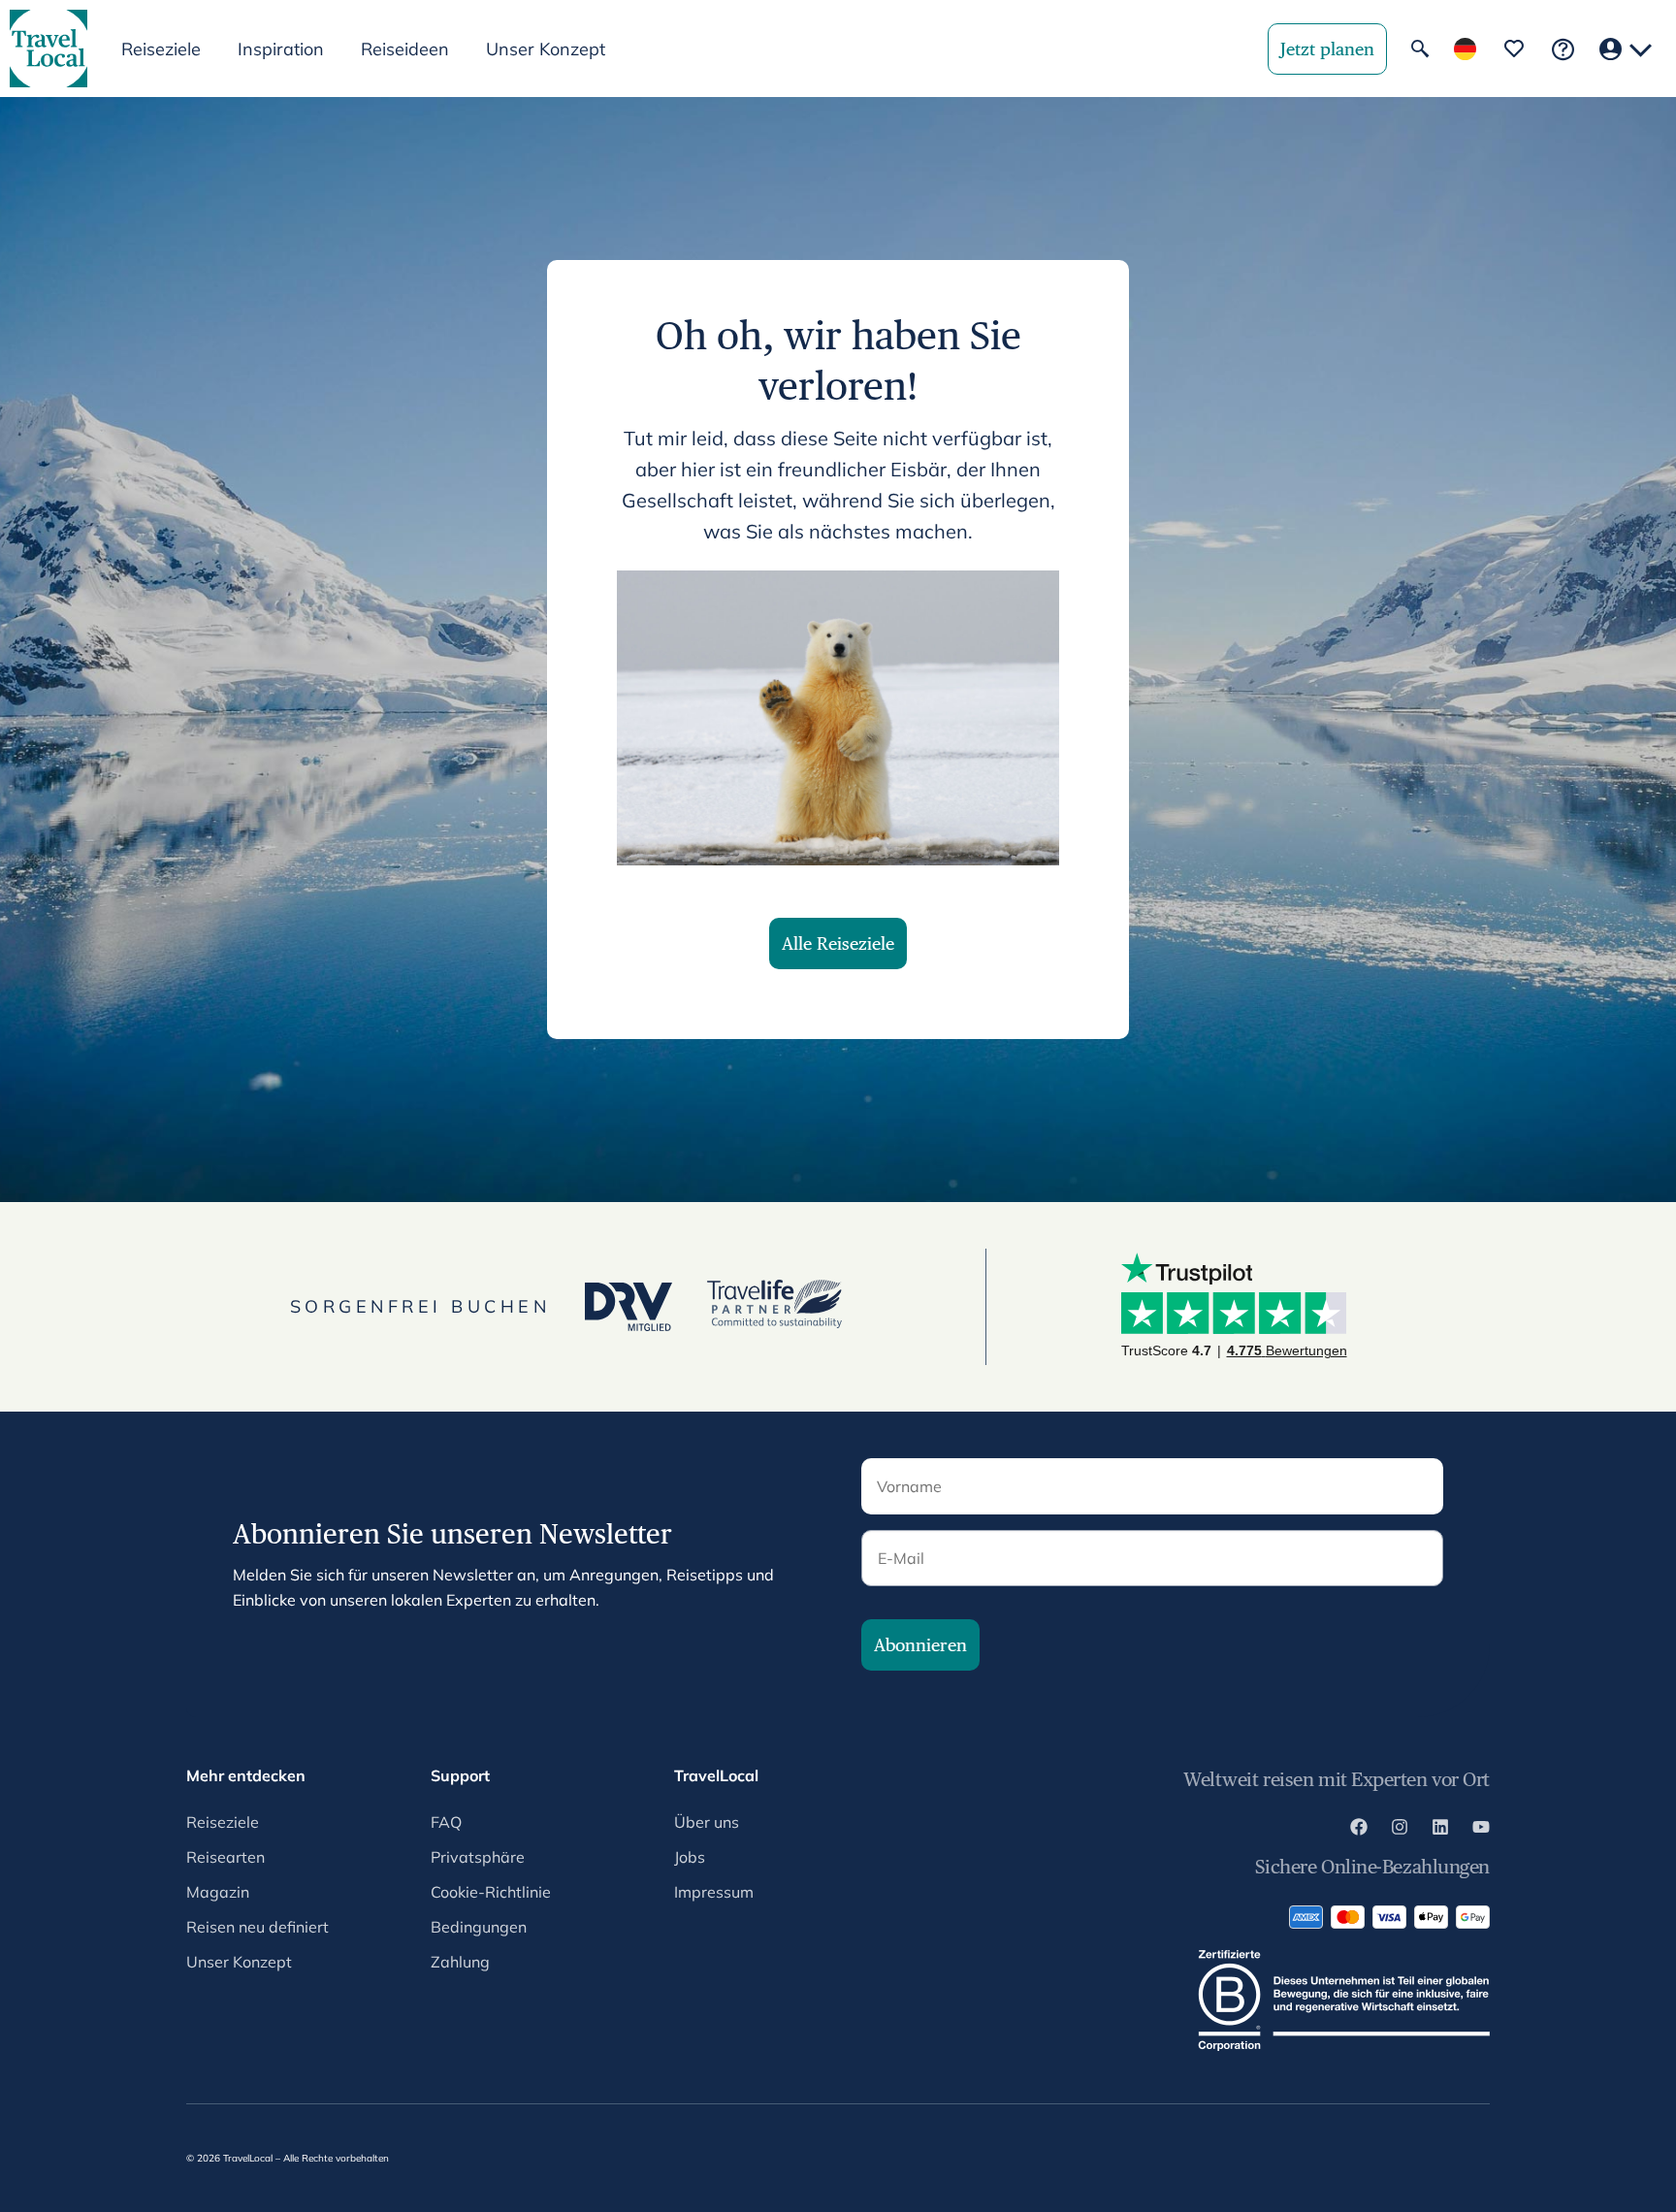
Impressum (714, 1892)
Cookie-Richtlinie (491, 1892)
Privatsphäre (478, 1857)
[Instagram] (1400, 1830)
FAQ (446, 1822)
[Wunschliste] (1514, 49)
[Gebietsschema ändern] (1465, 49)
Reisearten (226, 1857)
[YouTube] (1481, 1830)
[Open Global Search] (1420, 49)
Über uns (707, 1822)
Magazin (218, 1892)
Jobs (690, 1857)
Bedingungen (479, 1927)
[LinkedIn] (1440, 1830)
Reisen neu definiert (258, 1927)
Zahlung (460, 1962)
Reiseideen (405, 49)
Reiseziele (223, 1822)
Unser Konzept (546, 49)
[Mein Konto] (1626, 49)
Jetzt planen (1327, 49)
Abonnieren (920, 1645)
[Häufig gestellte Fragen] (1563, 49)
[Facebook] (1359, 1830)
